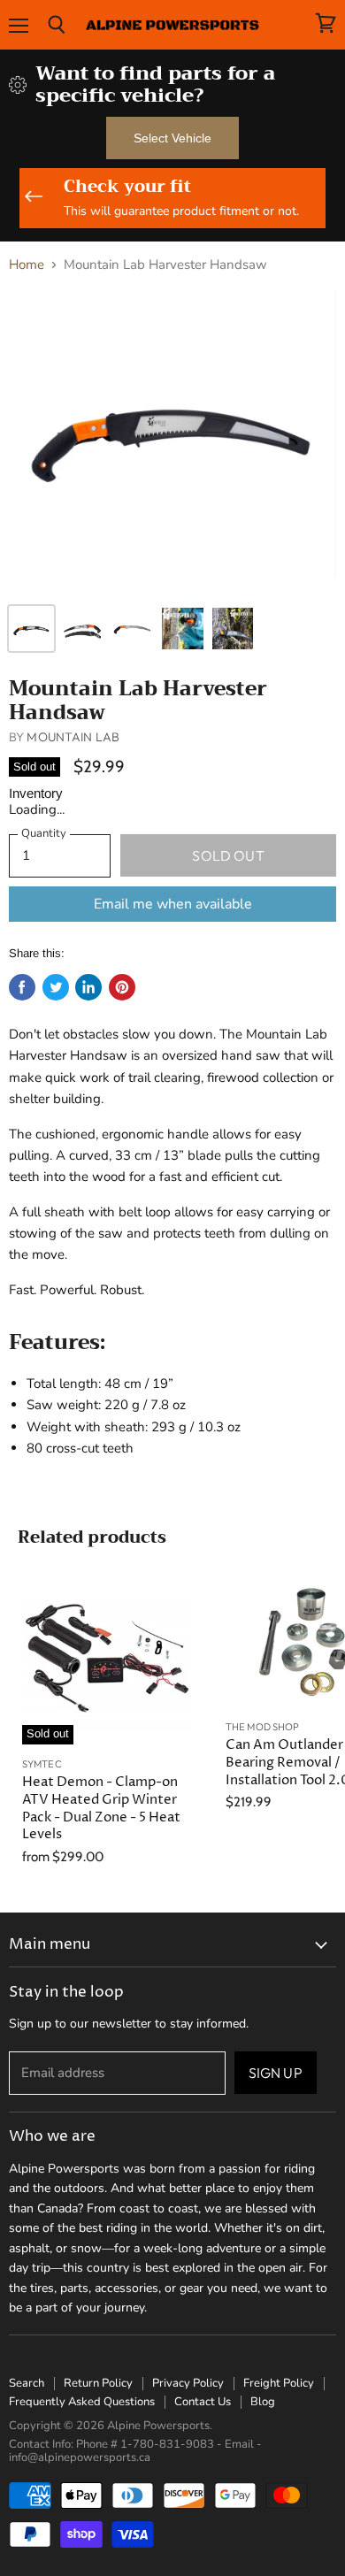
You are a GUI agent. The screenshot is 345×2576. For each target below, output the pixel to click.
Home (27, 265)
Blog (263, 2402)
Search (27, 2383)
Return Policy (98, 2383)
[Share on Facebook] (22, 987)
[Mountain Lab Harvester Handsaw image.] (172, 441)
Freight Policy (279, 2383)
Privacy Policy (188, 2383)
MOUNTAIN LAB (73, 737)
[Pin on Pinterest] (122, 987)
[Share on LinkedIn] (88, 987)
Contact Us (203, 2402)
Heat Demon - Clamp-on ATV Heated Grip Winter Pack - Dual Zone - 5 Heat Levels (101, 1808)
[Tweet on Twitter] (56, 987)
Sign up (276, 2073)
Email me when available (173, 904)
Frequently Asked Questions (82, 2402)
